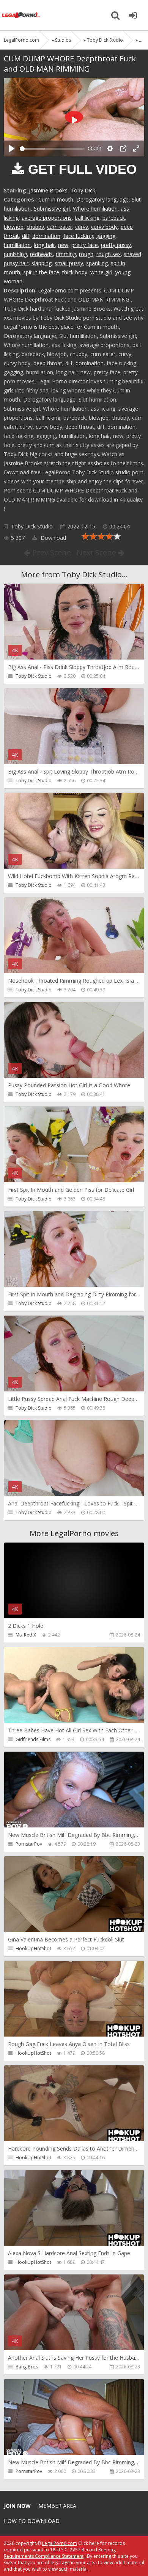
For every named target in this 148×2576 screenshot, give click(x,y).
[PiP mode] (123, 148)
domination (46, 236)
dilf (26, 236)
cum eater (60, 227)
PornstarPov (29, 1844)
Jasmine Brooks (48, 190)
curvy (82, 227)
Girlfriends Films (33, 1739)
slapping (42, 263)
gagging (106, 236)
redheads (41, 254)
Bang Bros (27, 2367)
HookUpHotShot (33, 1948)
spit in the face (41, 272)
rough (86, 254)
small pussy (69, 263)
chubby (35, 227)
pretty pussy (116, 245)
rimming (66, 254)
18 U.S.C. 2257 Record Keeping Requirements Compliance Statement (60, 2553)
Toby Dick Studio (32, 526)
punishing (15, 254)
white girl (101, 272)
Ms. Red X (26, 1635)
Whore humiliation (95, 209)
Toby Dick (83, 190)
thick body (75, 272)
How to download (32, 2521)
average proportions (47, 218)
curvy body (104, 227)
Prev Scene (51, 553)
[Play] (12, 148)
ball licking (87, 218)
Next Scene (97, 553)
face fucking (78, 236)
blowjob (14, 227)
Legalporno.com (21, 15)
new (63, 245)
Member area (57, 2506)
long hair (44, 245)
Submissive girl (52, 209)
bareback (114, 218)
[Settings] (110, 148)
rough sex (109, 254)
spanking (97, 263)
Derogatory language (102, 199)
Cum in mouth (56, 199)
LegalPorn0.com (60, 2543)
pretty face (85, 245)
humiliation (17, 245)
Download (53, 538)
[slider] (52, 149)
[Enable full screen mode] (136, 148)
